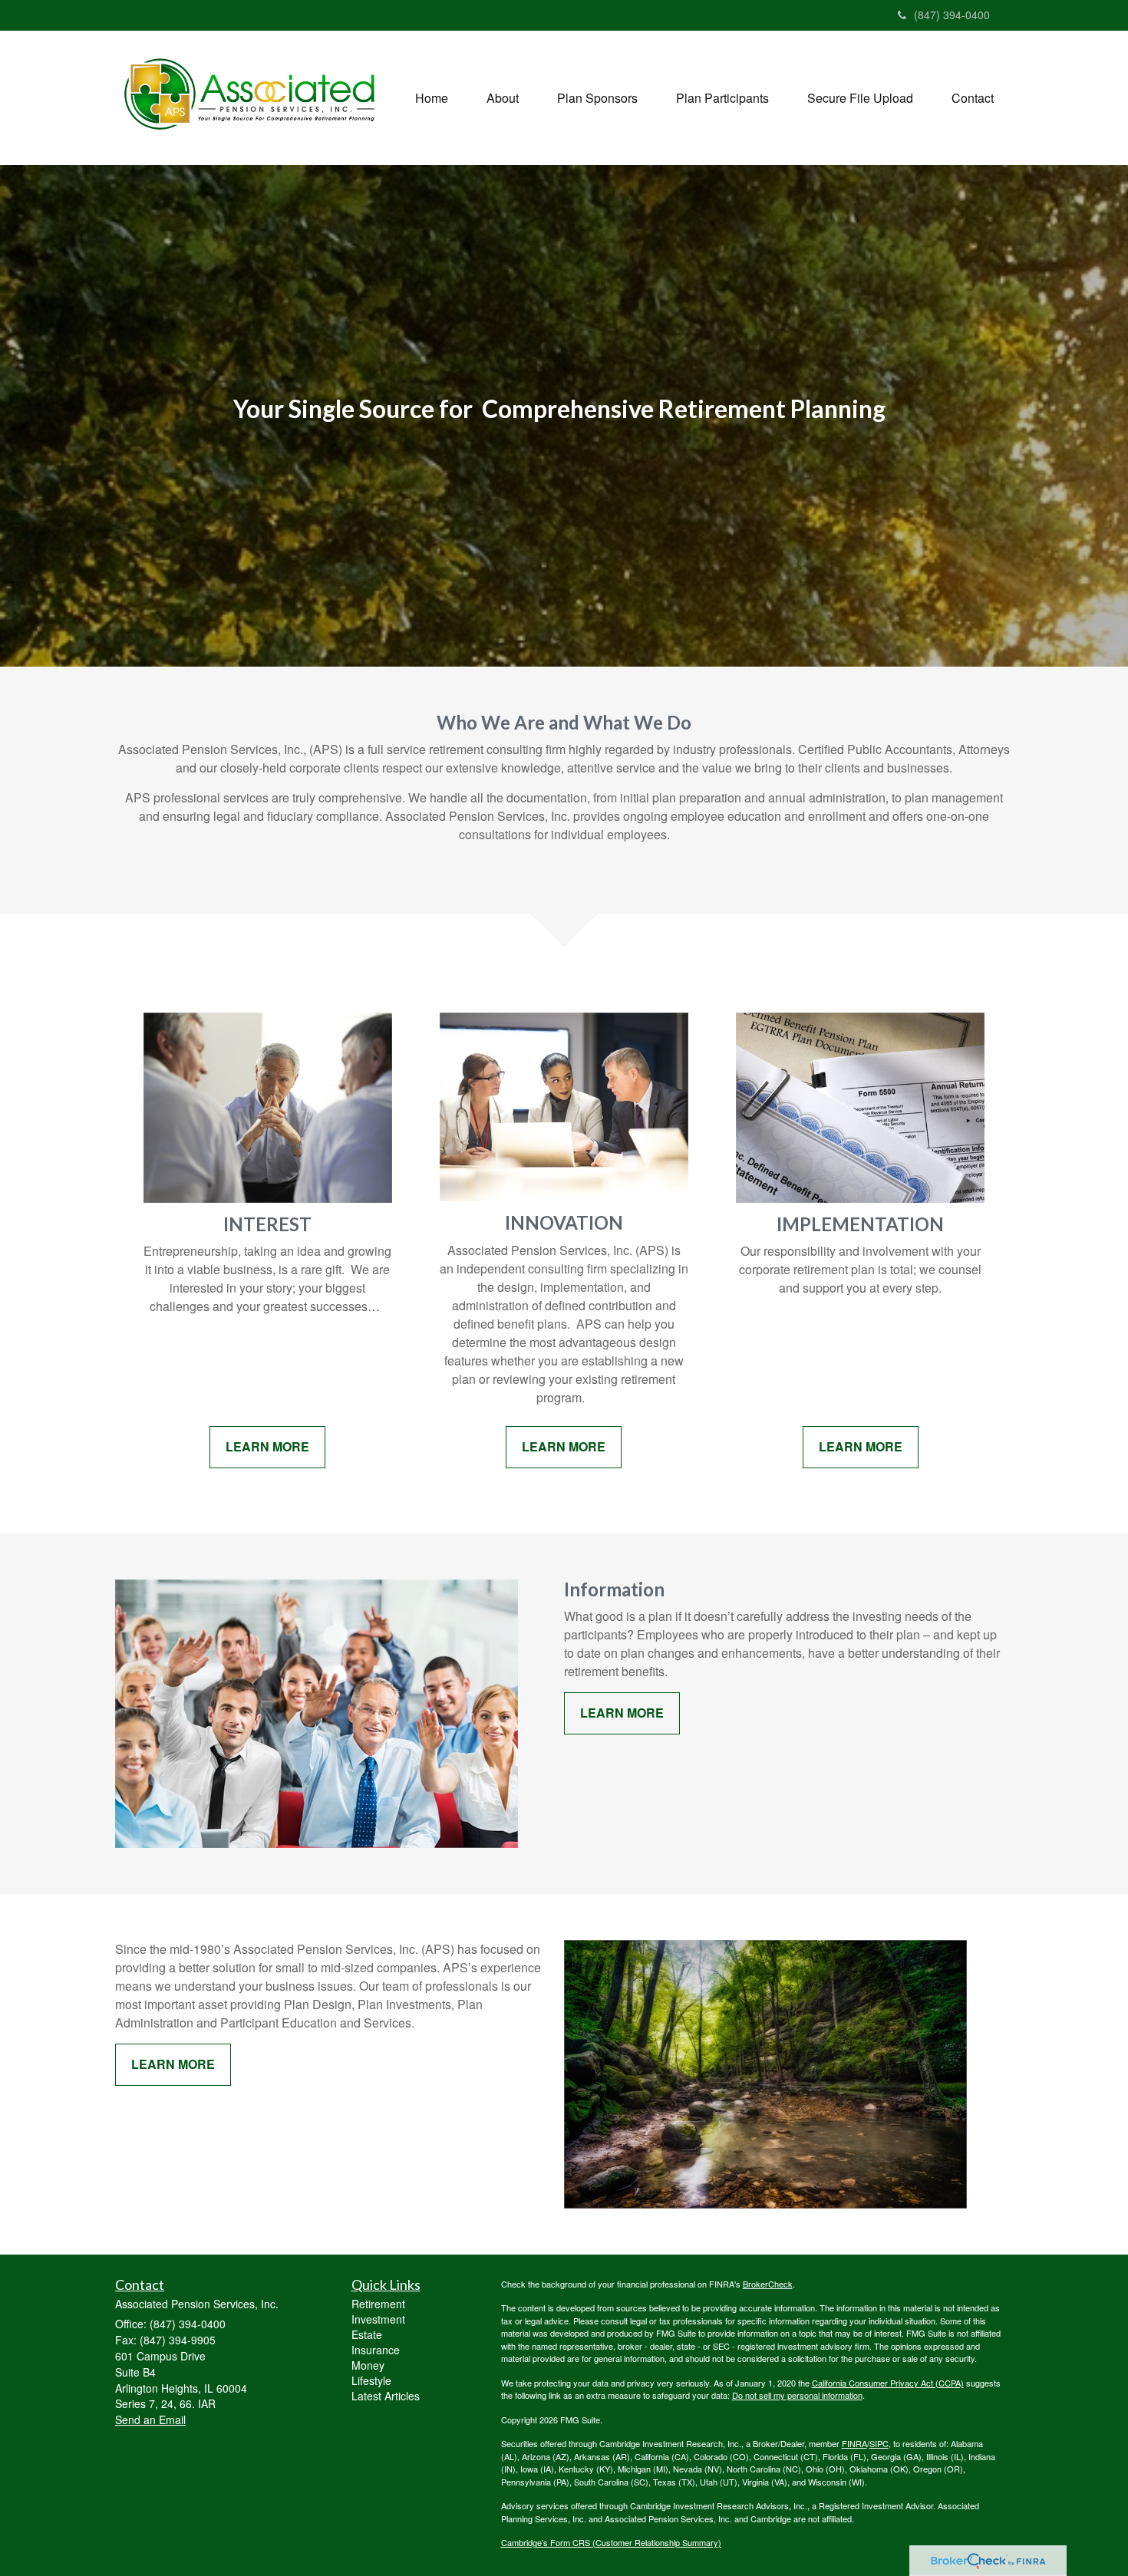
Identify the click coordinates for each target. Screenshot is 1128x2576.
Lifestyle (371, 2380)
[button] (503, 98)
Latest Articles (386, 2396)
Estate (367, 2334)
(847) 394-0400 (952, 15)
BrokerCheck (768, 2284)
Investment (378, 2319)
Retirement (378, 2304)
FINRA (854, 2443)
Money (368, 2365)
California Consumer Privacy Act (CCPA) (888, 2383)
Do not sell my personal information (797, 2395)
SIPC (879, 2443)
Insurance (376, 2350)
